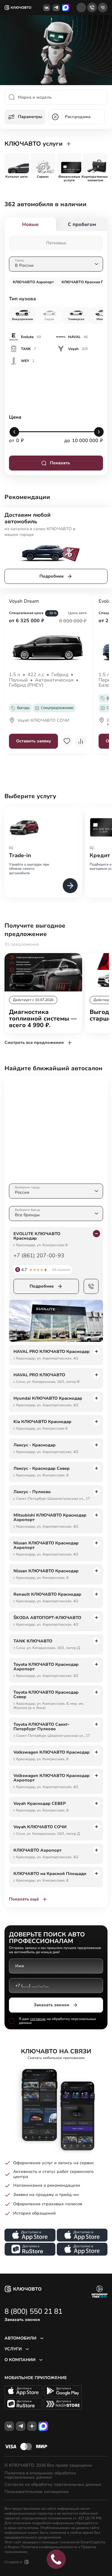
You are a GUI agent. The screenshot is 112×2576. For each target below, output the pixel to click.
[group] (17, 163)
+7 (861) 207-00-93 (39, 1255)
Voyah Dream (24, 602)
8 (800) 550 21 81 (33, 2311)
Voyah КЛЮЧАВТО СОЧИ (43, 721)
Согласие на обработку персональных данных (53, 2485)
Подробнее (52, 576)
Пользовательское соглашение (37, 2492)
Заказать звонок (52, 2005)
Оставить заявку (34, 741)
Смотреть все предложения (34, 1043)
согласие (38, 2019)
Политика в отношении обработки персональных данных (40, 2475)
